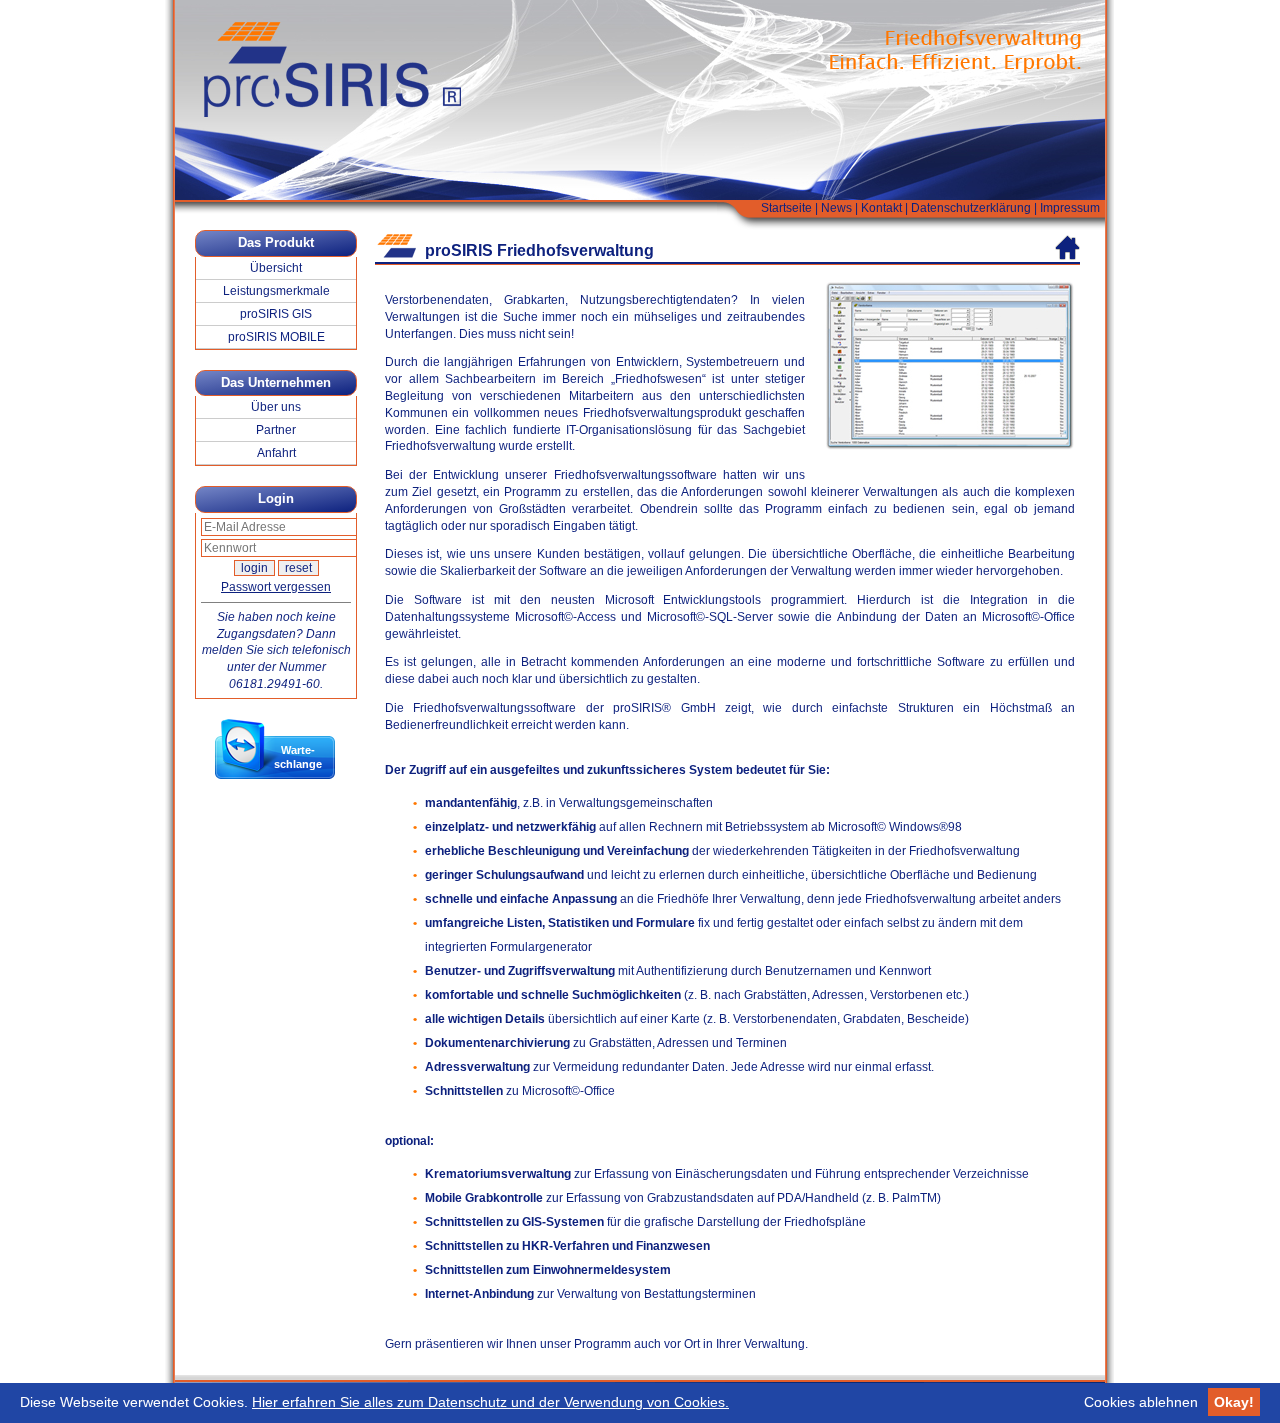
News (836, 208)
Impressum (1070, 208)
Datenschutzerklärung (971, 208)
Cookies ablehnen (1141, 1402)
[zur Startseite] (1067, 247)
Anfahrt (276, 453)
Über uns (276, 407)
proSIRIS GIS (276, 314)
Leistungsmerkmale (276, 291)
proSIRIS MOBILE (276, 337)
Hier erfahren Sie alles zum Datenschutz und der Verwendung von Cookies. (490, 1402)
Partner (276, 430)
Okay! (1234, 1402)
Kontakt (881, 208)
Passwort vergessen (276, 587)
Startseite (786, 208)
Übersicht (276, 268)
